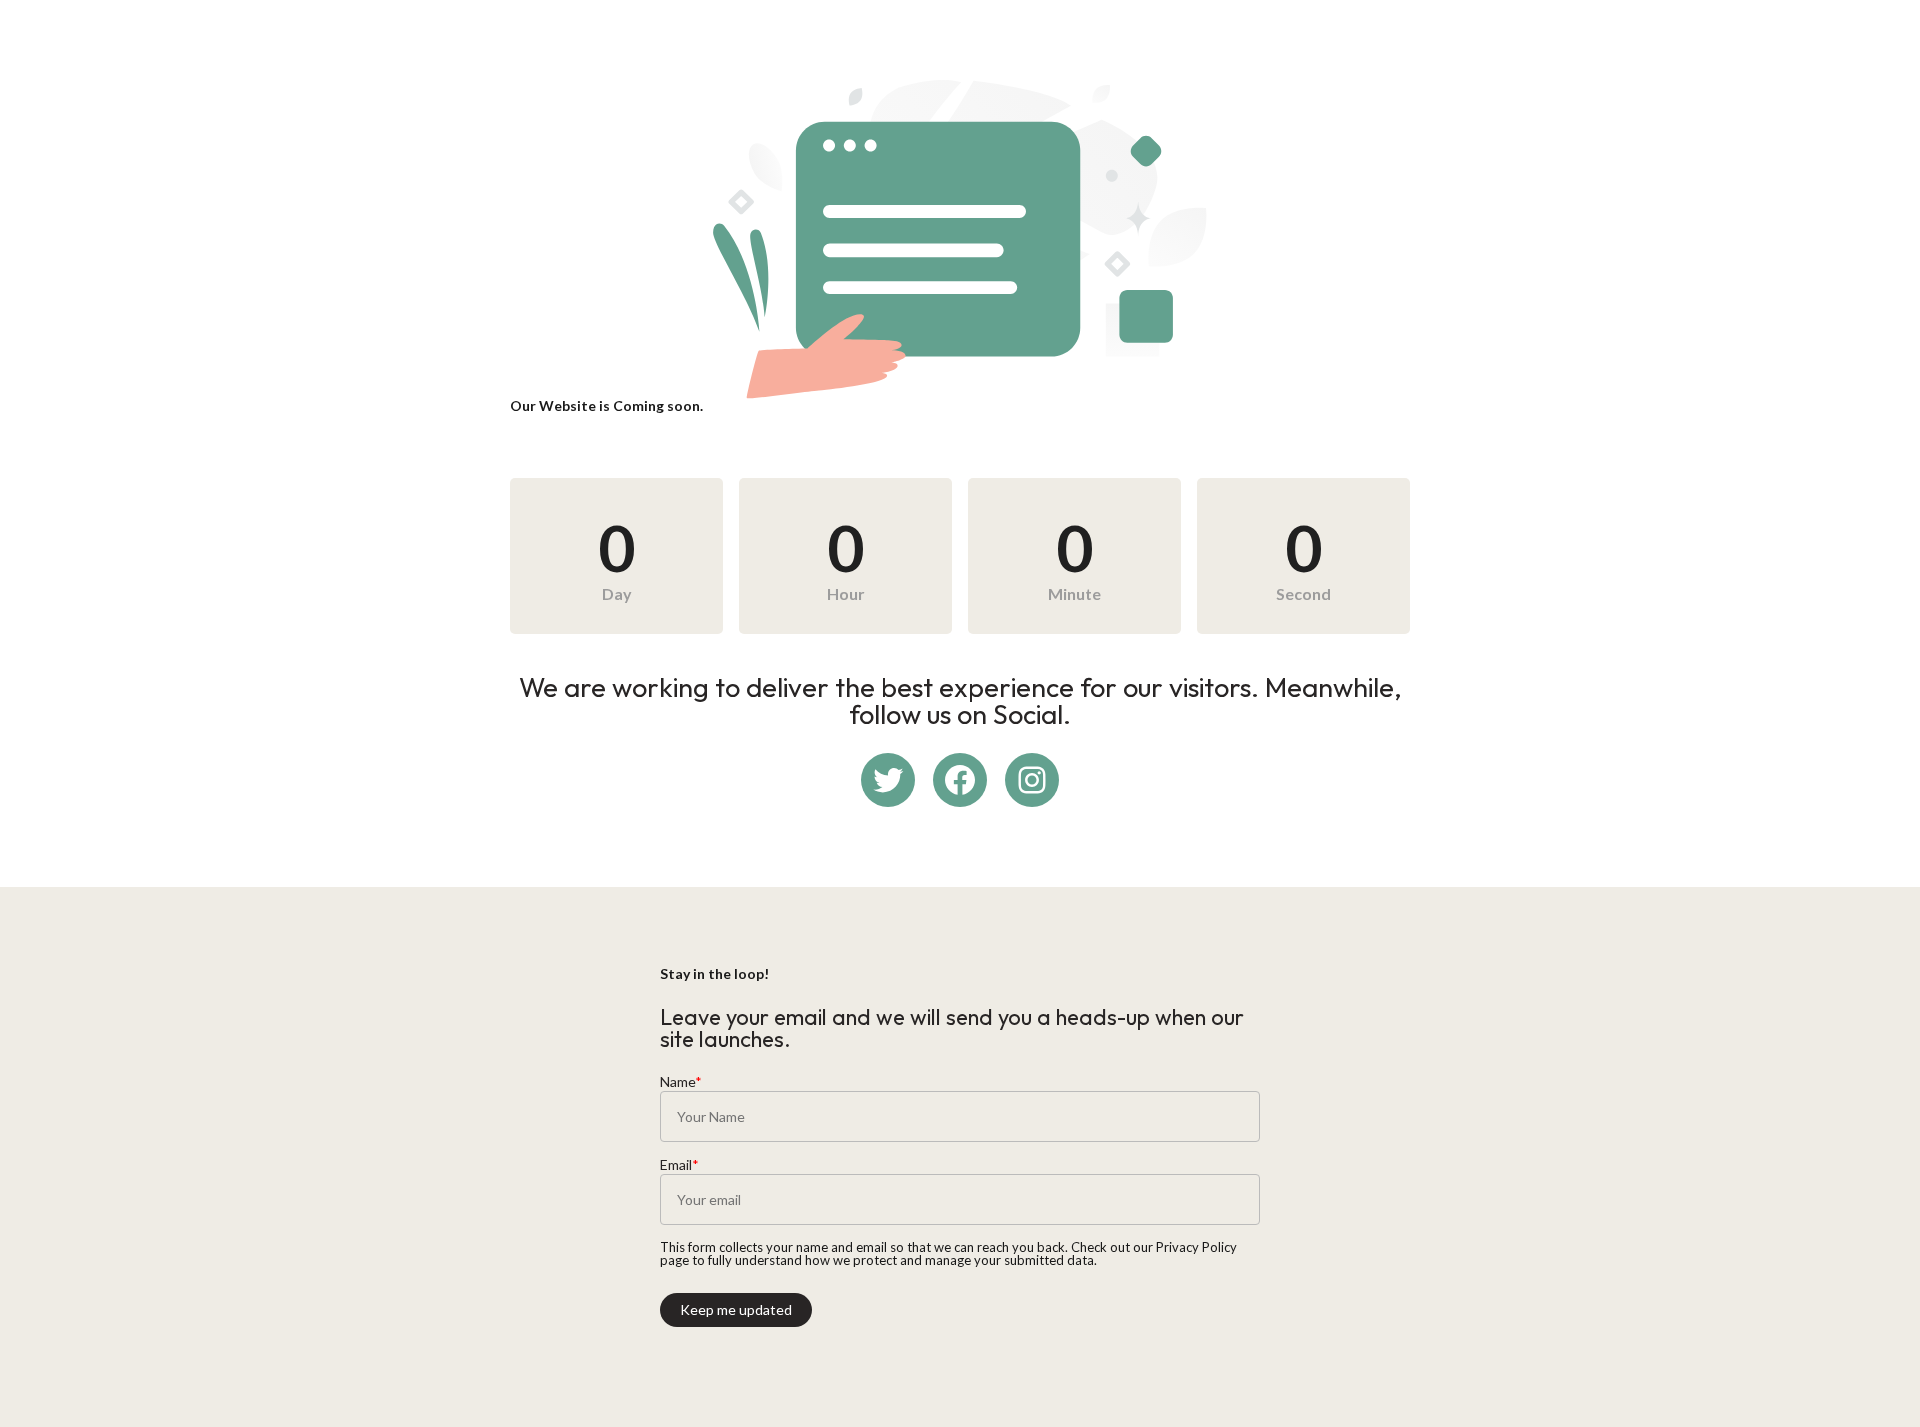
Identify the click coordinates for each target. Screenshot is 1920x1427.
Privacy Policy (1196, 1247)
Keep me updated (736, 1309)
